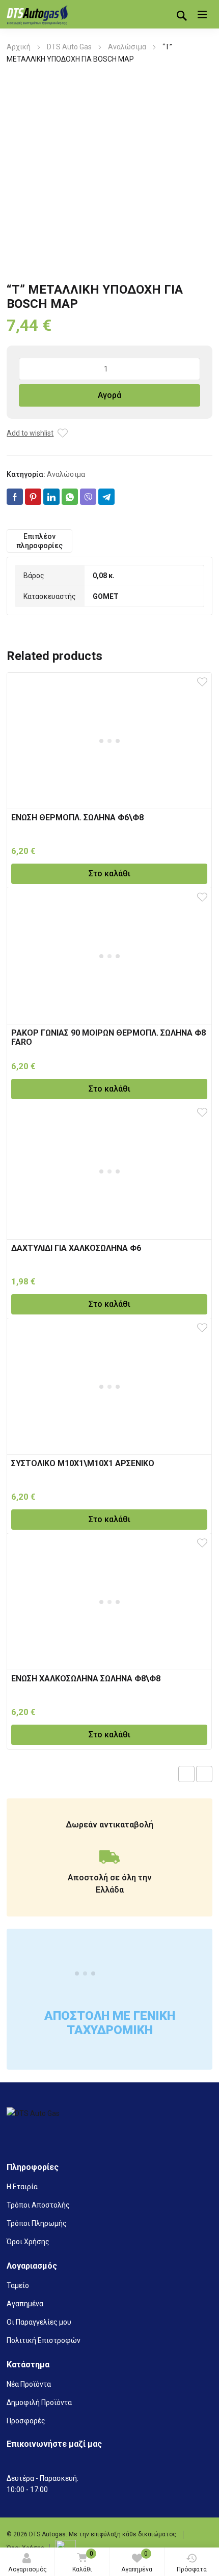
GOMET (106, 596)
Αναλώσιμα (127, 47)
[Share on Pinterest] (33, 497)
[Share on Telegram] (106, 497)
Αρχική (19, 47)
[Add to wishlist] (63, 433)
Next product (204, 1774)
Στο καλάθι (109, 874)
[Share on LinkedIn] (51, 497)
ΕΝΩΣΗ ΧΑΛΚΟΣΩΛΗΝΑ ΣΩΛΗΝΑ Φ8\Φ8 (86, 1679)
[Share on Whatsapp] (70, 497)
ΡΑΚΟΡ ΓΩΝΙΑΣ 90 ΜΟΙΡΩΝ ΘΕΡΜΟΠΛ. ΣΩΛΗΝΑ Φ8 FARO (108, 1037)
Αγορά (109, 395)
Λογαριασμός (28, 2569)
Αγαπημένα (137, 2561)
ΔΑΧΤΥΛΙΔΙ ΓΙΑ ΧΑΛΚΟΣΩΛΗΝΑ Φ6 (76, 1248)
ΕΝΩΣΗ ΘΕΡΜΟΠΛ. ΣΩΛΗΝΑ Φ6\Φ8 (77, 818)
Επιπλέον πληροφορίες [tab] (39, 541)
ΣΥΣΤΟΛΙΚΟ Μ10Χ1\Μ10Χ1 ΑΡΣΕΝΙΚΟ (83, 1463)
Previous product (186, 1774)
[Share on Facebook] (15, 497)
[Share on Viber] (88, 497)
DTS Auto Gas (69, 47)
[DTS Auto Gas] (37, 14)
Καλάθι (83, 2561)
